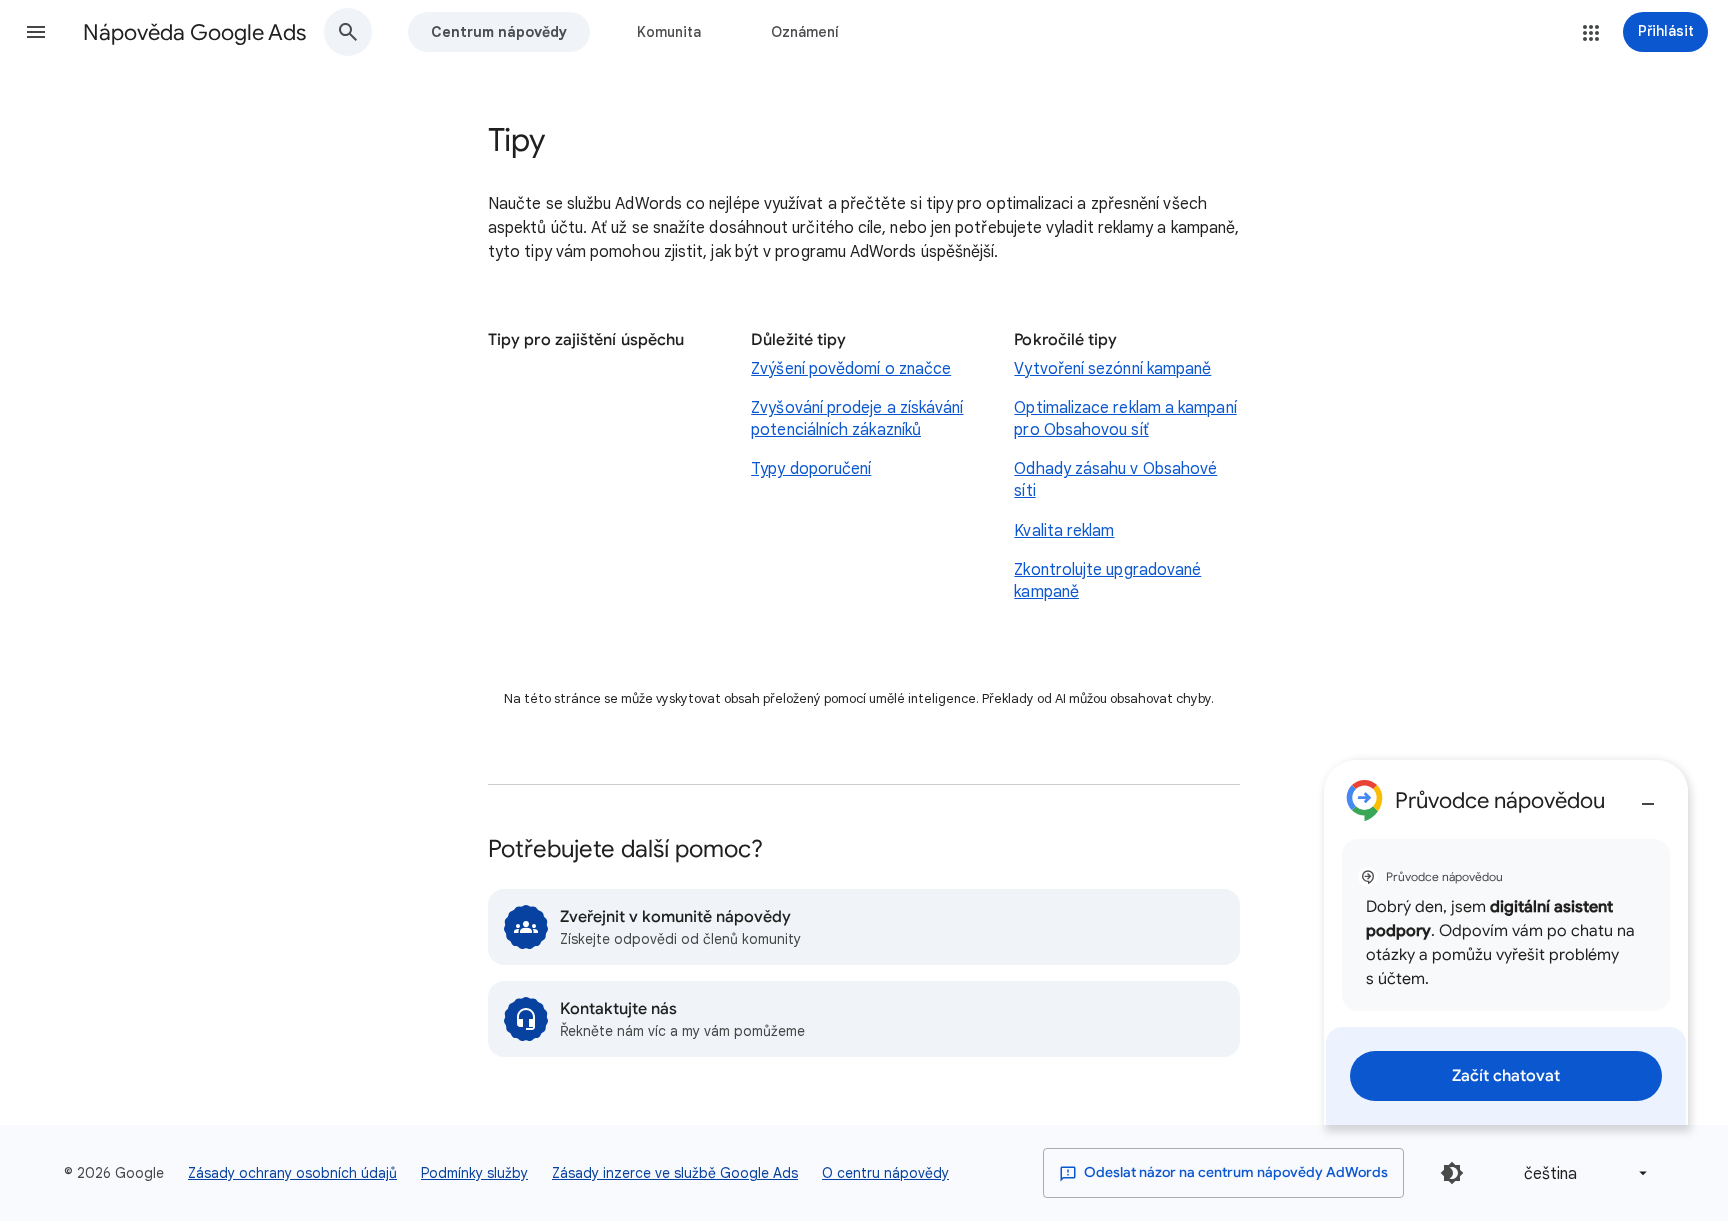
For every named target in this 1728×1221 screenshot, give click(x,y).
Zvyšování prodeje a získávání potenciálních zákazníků (857, 419)
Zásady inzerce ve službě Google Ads (675, 1173)
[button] (36, 32)
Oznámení (805, 32)
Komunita (669, 32)
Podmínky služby (474, 1173)
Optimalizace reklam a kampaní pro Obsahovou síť (1125, 419)
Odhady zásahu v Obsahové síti (1115, 480)
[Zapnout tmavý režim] (1452, 1173)
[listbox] (1582, 1173)
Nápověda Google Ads (194, 32)
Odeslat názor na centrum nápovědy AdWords (1234, 1172)
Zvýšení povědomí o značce (851, 369)
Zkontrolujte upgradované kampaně (1107, 581)
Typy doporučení (811, 469)
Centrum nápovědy (499, 32)
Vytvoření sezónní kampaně (1112, 369)
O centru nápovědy (885, 1173)
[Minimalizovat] (1648, 796)
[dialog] (1506, 942)
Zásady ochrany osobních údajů (292, 1173)
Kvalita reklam (1064, 531)
